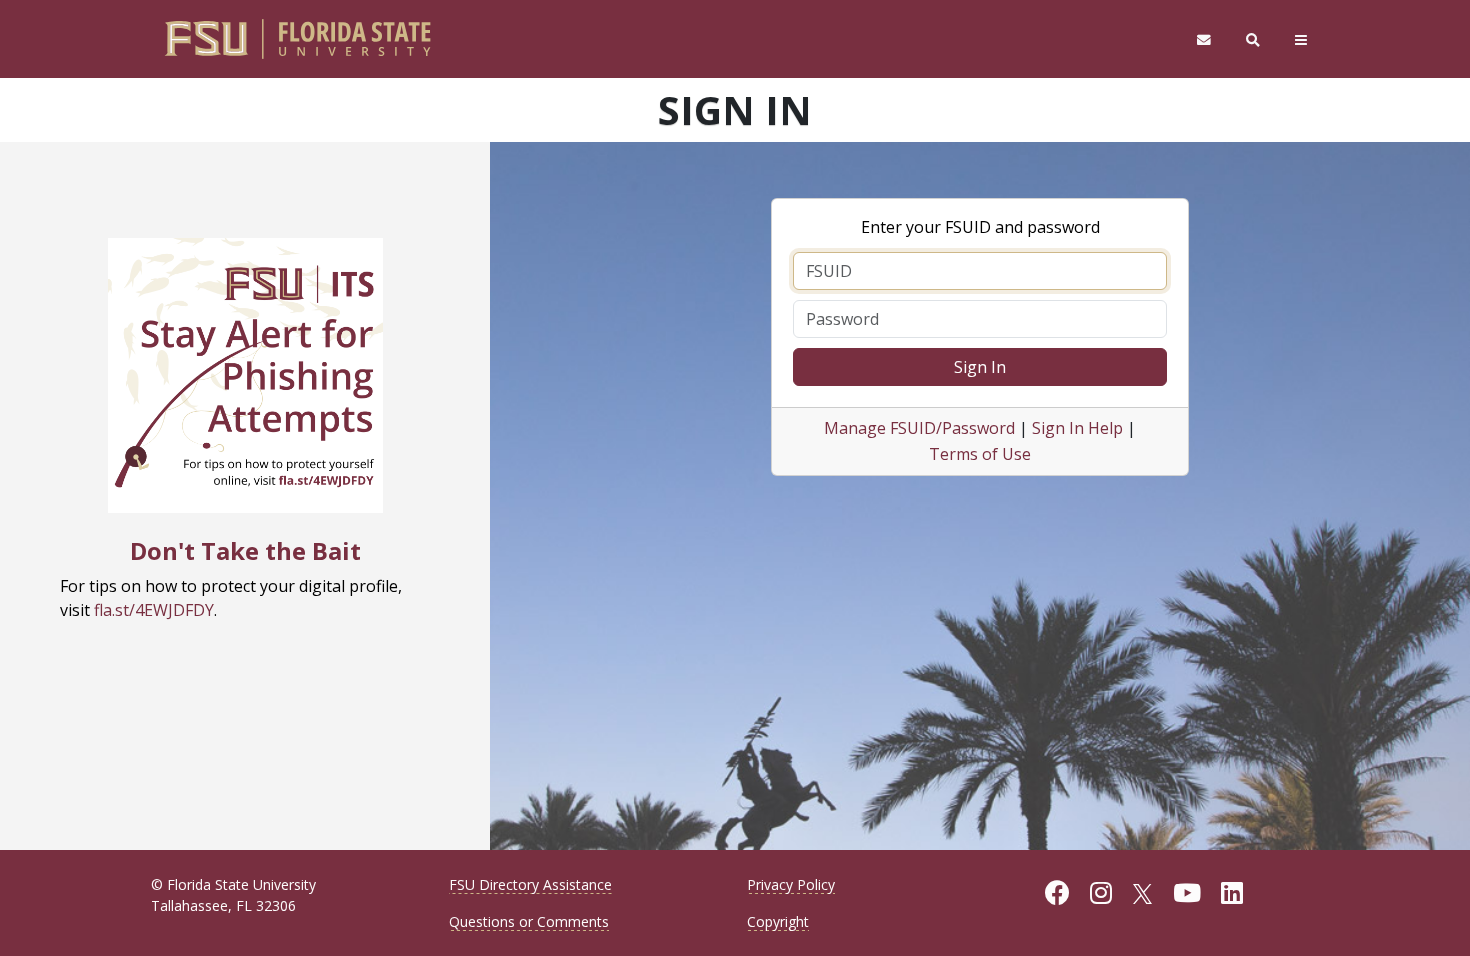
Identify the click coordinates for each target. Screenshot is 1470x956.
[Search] (1253, 39)
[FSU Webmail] (1203, 39)
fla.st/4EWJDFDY (154, 610)
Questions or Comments (529, 921)
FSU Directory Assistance (530, 884)
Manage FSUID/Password (919, 428)
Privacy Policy (791, 884)
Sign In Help (1077, 428)
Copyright (778, 921)
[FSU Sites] (1301, 39)
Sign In (980, 367)
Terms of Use (980, 454)
